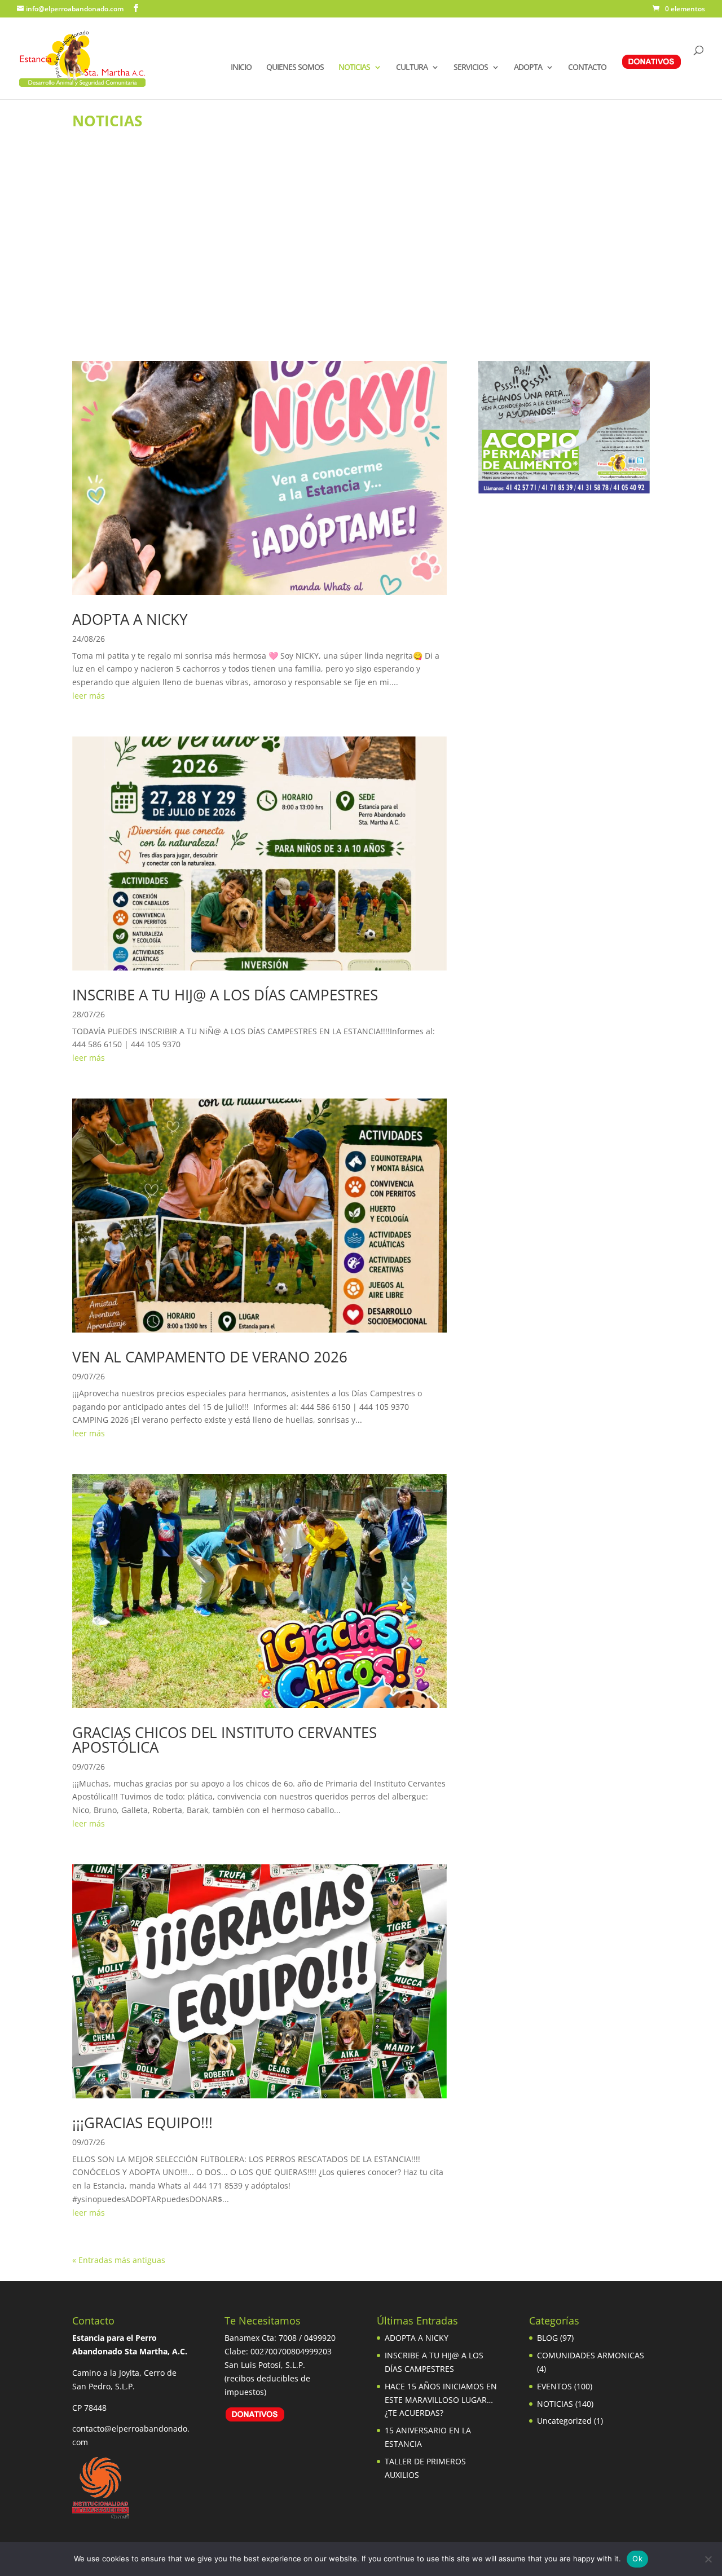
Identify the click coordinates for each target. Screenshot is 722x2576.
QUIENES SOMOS (295, 68)
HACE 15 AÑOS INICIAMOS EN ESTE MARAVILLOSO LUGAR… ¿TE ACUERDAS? (441, 2400)
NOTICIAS (354, 68)
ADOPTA (528, 68)
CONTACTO (587, 68)
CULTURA (412, 68)
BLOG (547, 2338)
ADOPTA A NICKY (130, 619)
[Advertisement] (361, 262)
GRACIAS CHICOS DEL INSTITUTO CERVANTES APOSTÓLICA (224, 1740)
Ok (637, 2559)
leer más (89, 696)
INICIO (241, 68)
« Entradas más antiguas (119, 2260)
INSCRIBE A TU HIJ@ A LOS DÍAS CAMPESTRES (225, 995)
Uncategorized (564, 2421)
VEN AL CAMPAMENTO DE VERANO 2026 (210, 1357)
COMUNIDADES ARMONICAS (591, 2355)
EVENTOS (554, 2386)
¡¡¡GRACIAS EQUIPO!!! (142, 2123)
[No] (708, 2559)
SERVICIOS (471, 68)
